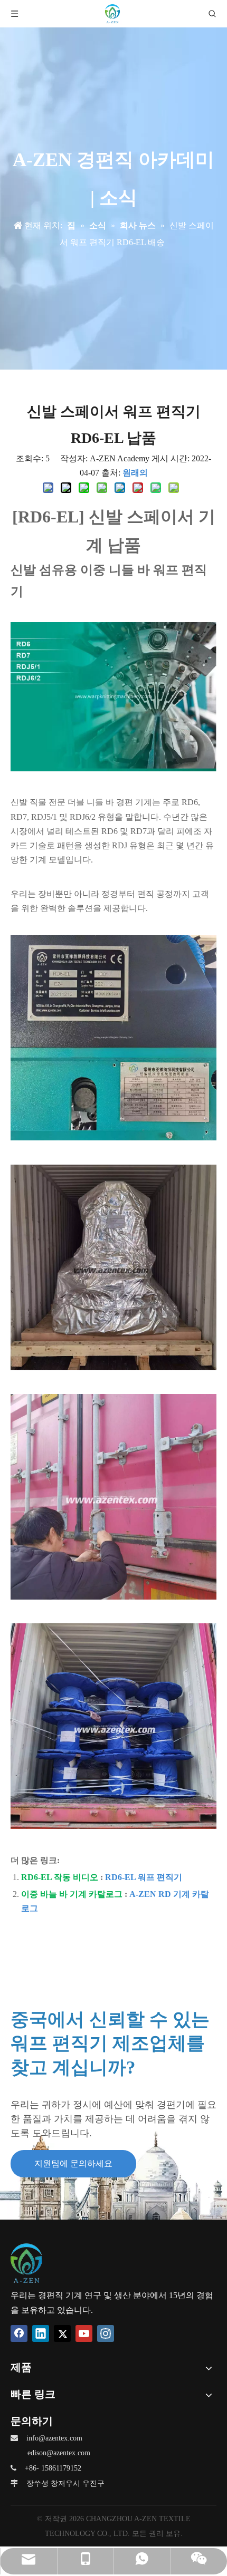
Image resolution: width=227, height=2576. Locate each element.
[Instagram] (106, 2333)
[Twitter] (62, 2333)
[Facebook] (19, 2333)
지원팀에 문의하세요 (73, 2163)
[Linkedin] (41, 2333)
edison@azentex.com (59, 2453)
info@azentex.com (54, 2438)
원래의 (135, 473)
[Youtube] (84, 2333)
